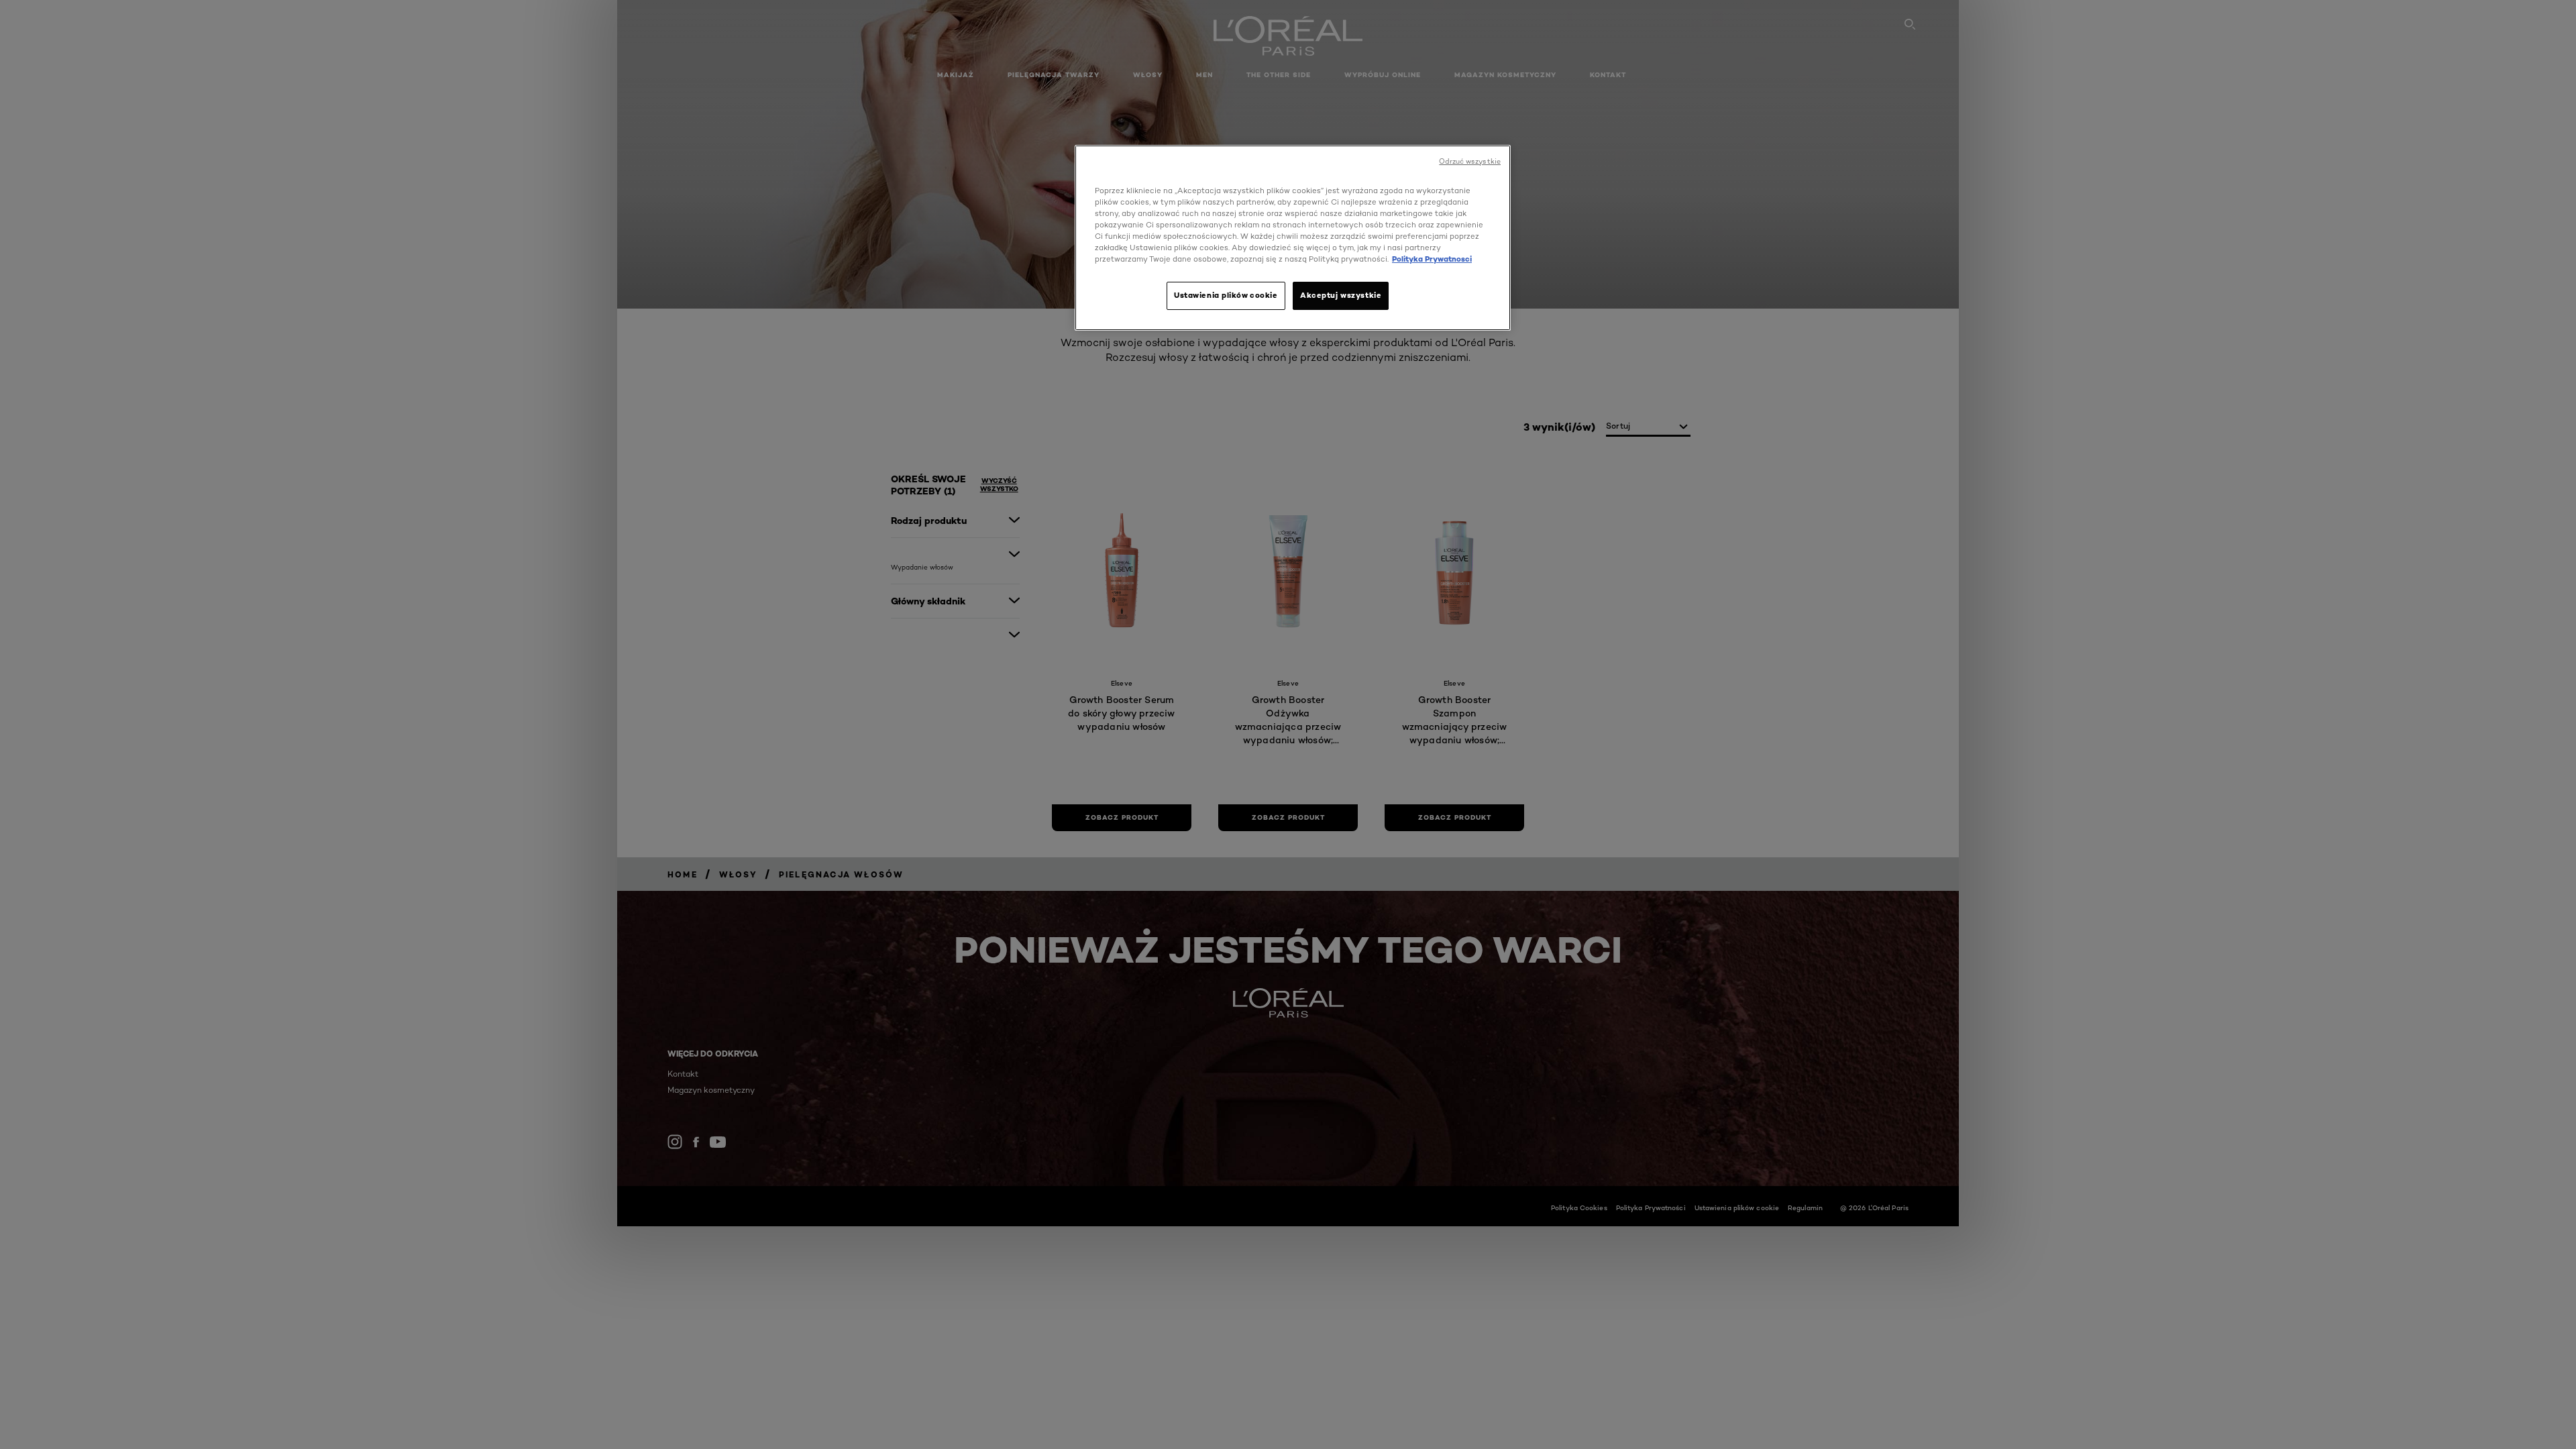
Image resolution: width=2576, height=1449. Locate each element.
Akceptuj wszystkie (1341, 295)
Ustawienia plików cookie (1226, 295)
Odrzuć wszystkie (1470, 161)
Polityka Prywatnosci (1432, 259)
